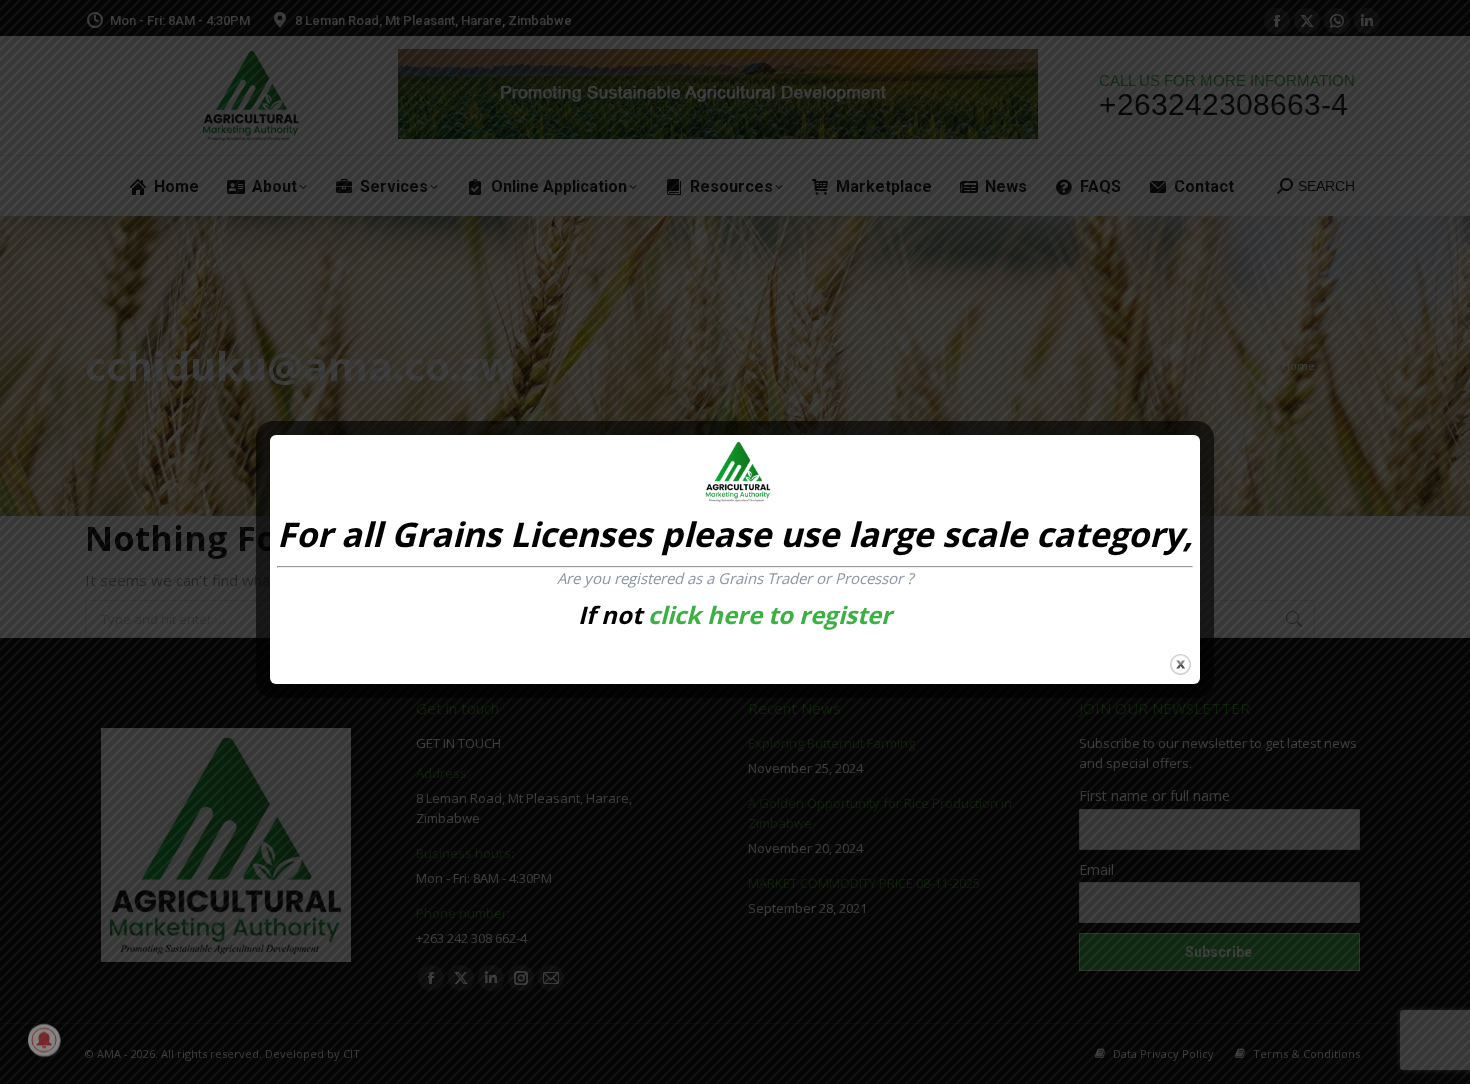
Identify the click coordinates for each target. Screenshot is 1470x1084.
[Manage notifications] (44, 1040)
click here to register (770, 614)
